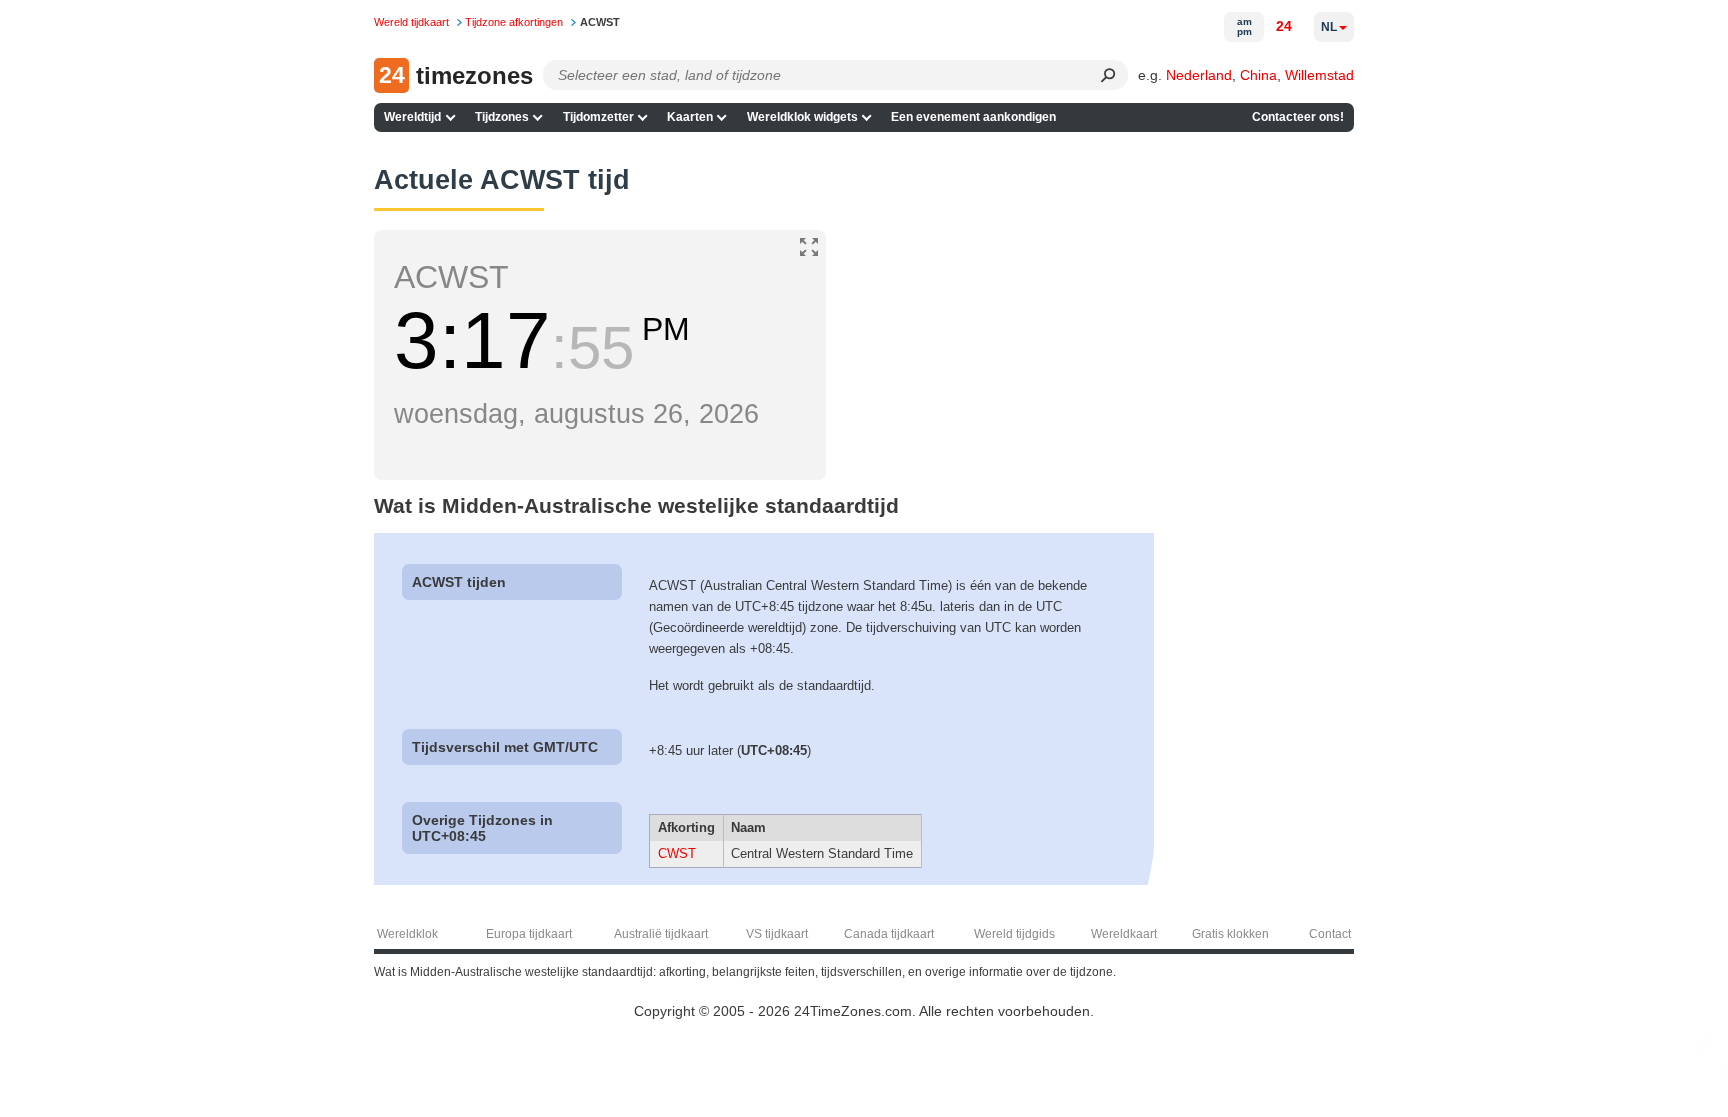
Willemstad (1319, 75)
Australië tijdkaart (661, 934)
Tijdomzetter (598, 117)
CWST (677, 853)
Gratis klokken (1230, 934)
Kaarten (690, 117)
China (1258, 75)
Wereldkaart (1124, 934)
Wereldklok (407, 934)
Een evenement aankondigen (973, 117)
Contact (1330, 934)
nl (1329, 27)
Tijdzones (502, 117)
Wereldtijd (412, 117)
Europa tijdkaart (529, 934)
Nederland (1199, 75)
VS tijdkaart (777, 934)
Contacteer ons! (1298, 117)
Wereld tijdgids (1014, 934)
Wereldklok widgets (802, 117)
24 (1284, 26)
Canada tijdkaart (889, 934)
